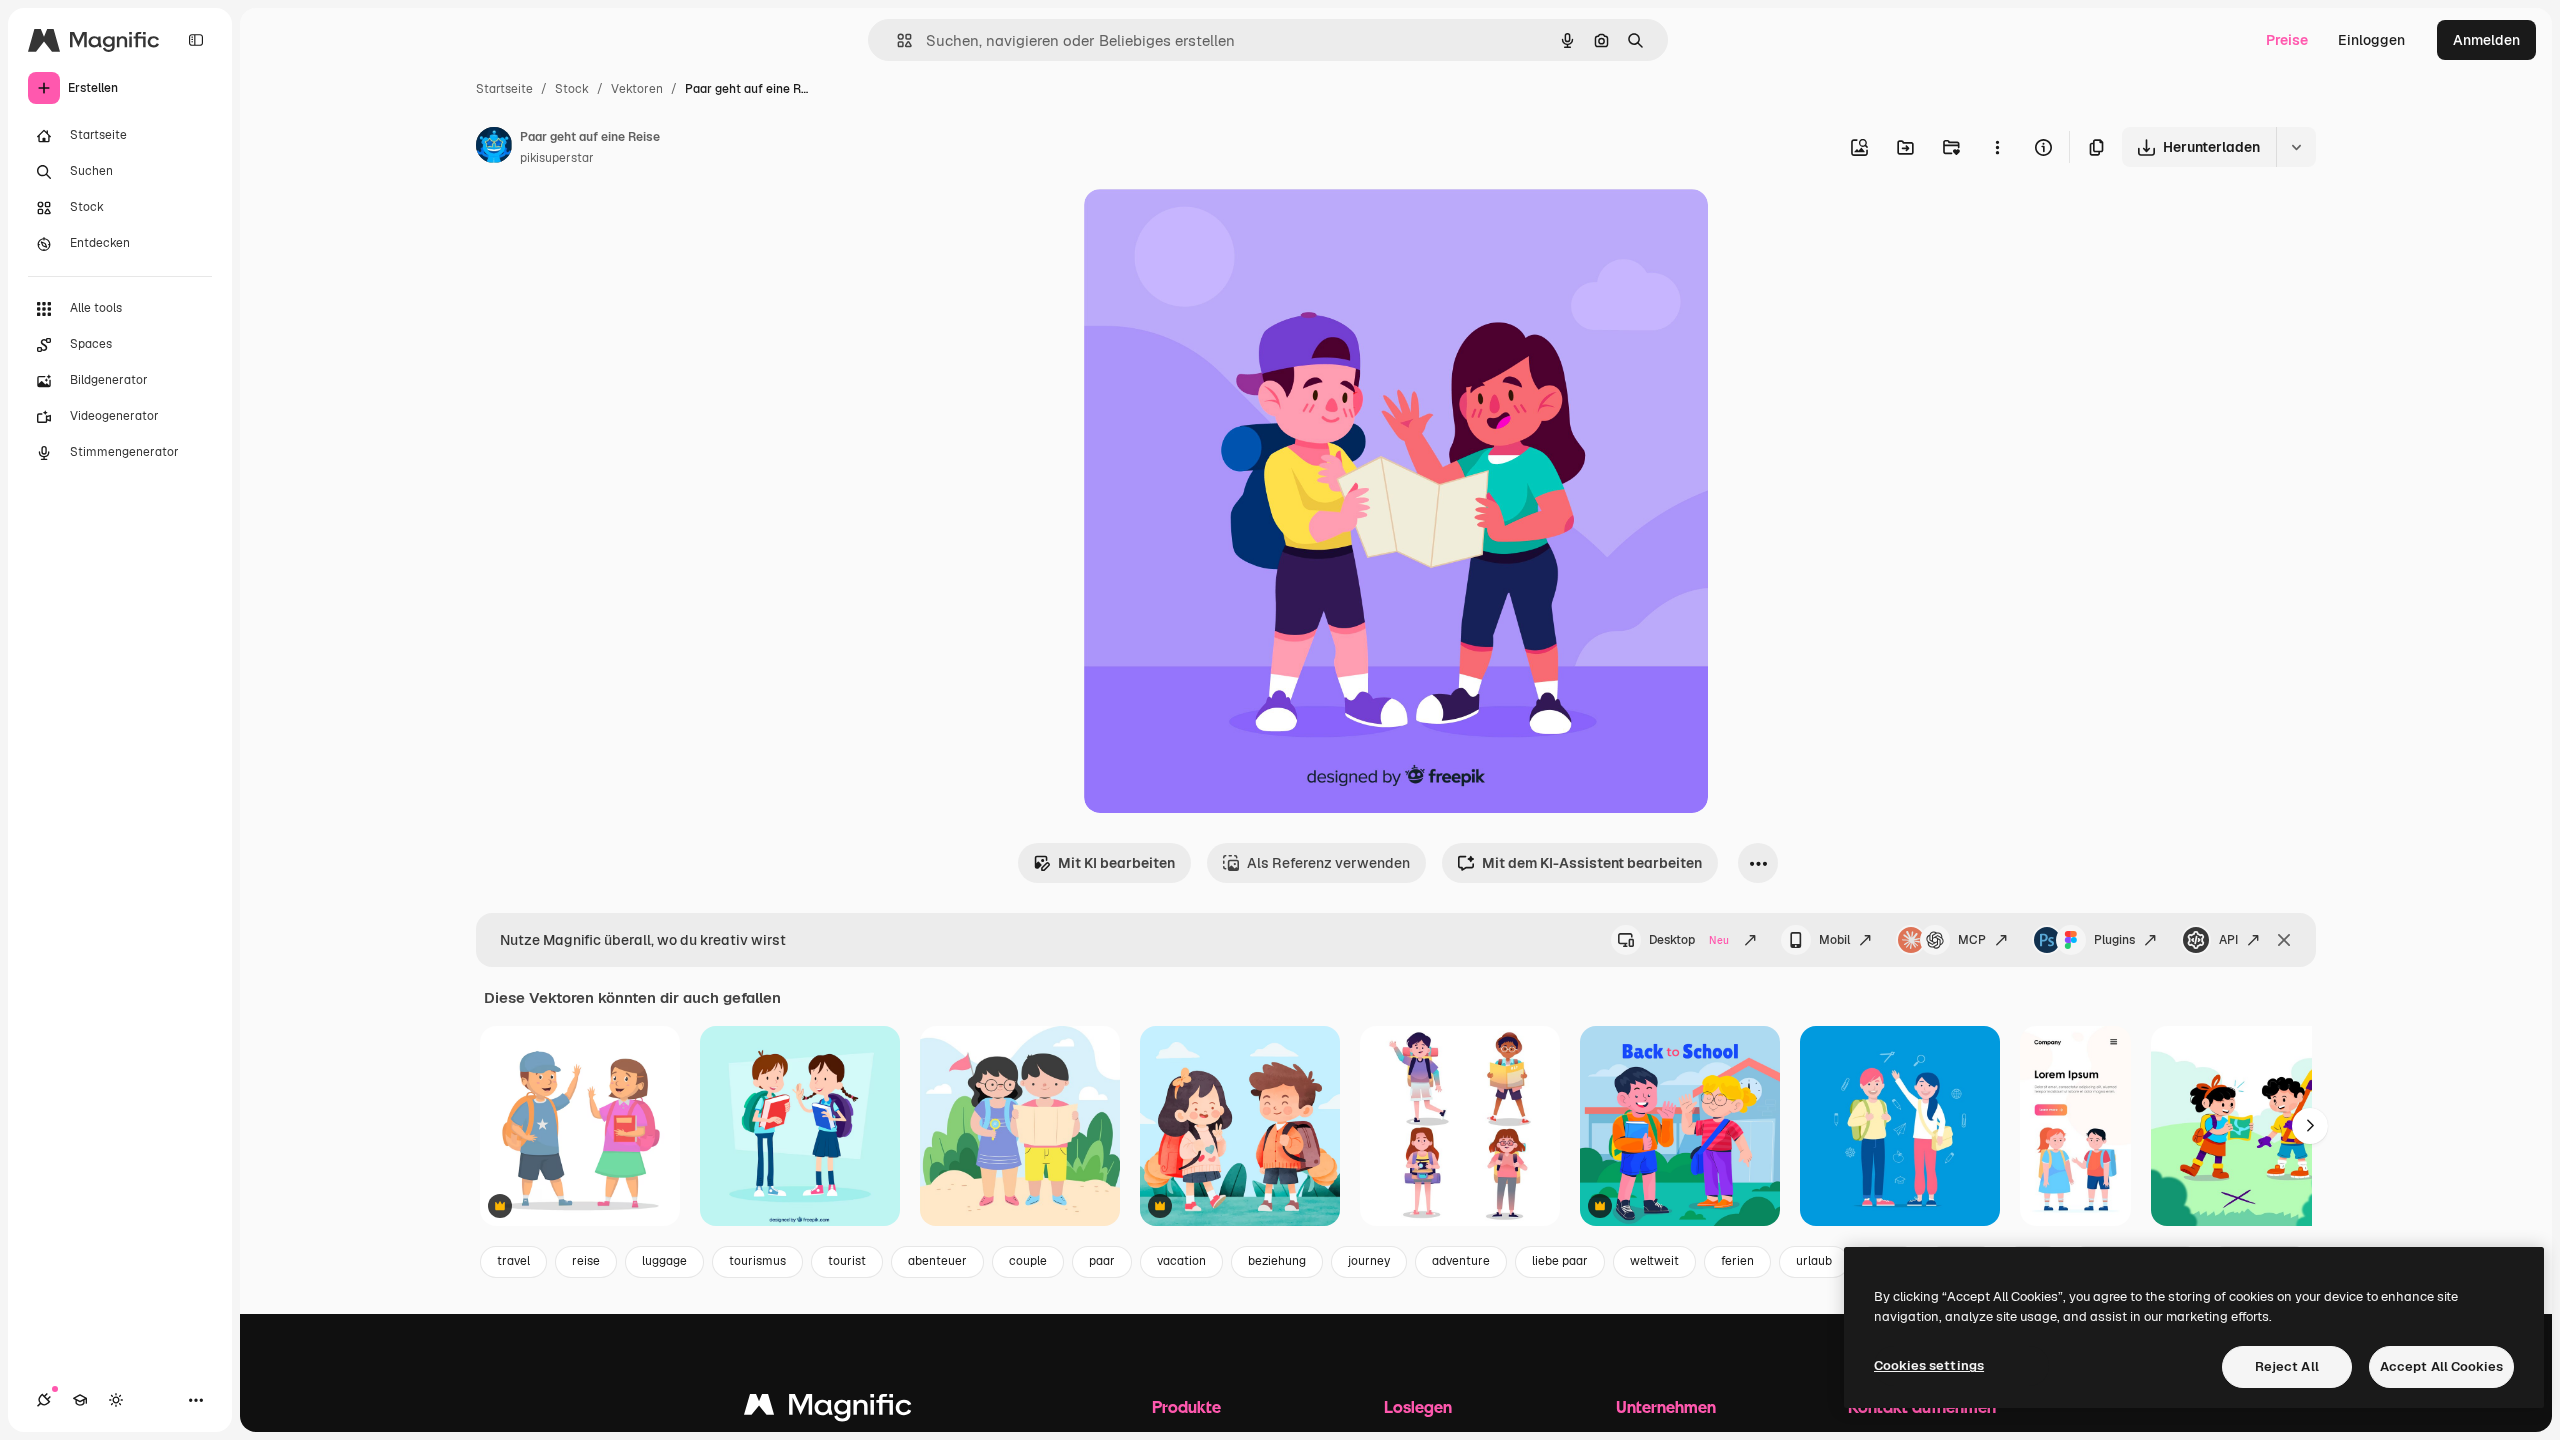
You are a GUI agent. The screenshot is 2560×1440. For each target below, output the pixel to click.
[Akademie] (80, 1400)
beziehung (1277, 1261)
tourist (847, 1261)
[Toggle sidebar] (196, 40)
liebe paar (1560, 1261)
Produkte (1186, 1406)
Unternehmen (1666, 1406)
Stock (572, 89)
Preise (2287, 40)
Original (1212, 227)
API (2228, 940)
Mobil (1834, 940)
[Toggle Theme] (116, 1400)
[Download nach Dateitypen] (2296, 147)
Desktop (1689, 940)
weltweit (1654, 1261)
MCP (1972, 940)
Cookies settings (1929, 1365)
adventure (1461, 1261)
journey (1369, 1261)
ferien (1737, 1261)
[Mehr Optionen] (1997, 147)
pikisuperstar (557, 158)
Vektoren (637, 89)
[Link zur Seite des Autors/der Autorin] (494, 148)
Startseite (504, 89)
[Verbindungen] (44, 1400)
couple (1028, 1261)
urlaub (1814, 1261)
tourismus (757, 1261)
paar (1102, 1261)
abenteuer (937, 1261)
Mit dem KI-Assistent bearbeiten (1592, 863)
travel (513, 1261)
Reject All (2287, 1366)
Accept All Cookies (2441, 1366)
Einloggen (2371, 40)
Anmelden (2486, 40)
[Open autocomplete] (896, 40)
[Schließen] (2284, 940)
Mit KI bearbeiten (1116, 863)
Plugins (2114, 940)
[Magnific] (828, 1409)
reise (586, 1261)
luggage (664, 1261)
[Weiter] (2310, 1126)
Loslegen (1418, 1406)
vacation (1181, 1261)
